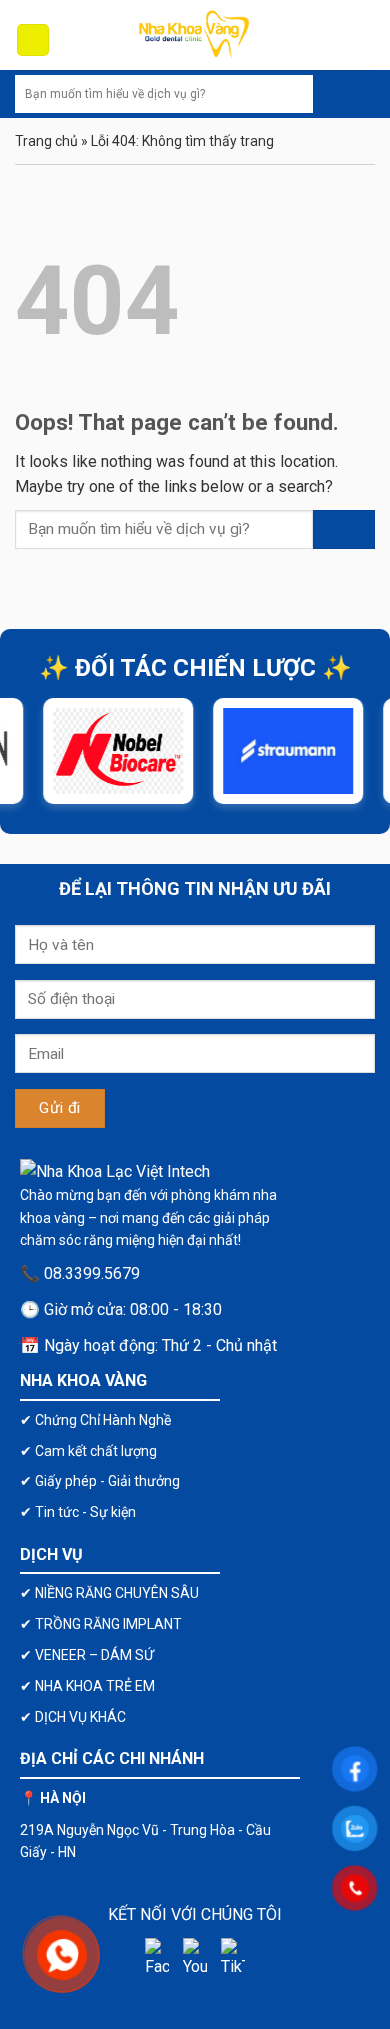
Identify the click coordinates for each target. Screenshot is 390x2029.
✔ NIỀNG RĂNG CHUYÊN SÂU (109, 1593)
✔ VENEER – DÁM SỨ (87, 1655)
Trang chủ (46, 141)
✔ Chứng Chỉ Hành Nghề (95, 1420)
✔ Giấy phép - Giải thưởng (100, 1481)
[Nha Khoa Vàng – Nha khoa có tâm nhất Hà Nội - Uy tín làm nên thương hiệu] (195, 35)
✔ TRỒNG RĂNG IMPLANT (101, 1624)
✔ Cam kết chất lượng (88, 1451)
